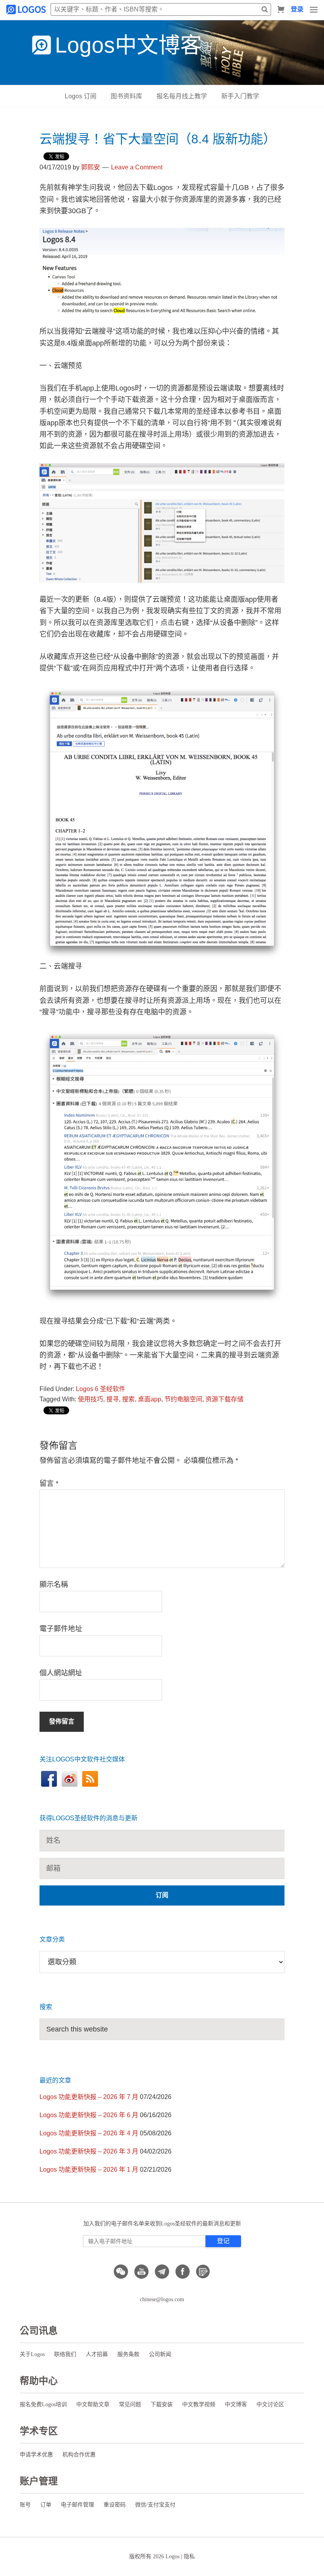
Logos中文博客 (128, 45)
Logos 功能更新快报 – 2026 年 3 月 (89, 2151)
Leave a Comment (137, 167)
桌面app (150, 1399)
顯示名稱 (54, 1585)
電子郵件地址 (61, 1629)
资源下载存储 (224, 1399)
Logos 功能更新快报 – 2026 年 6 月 (89, 2115)
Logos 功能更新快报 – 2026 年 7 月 (89, 2097)
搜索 (128, 1399)
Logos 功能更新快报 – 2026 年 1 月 (89, 2170)
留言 (49, 1483)
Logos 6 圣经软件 (101, 1389)
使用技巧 (90, 1399)
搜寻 (113, 1399)
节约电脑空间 (183, 1399)
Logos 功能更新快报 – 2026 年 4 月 (89, 2133)
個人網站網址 (61, 1673)
